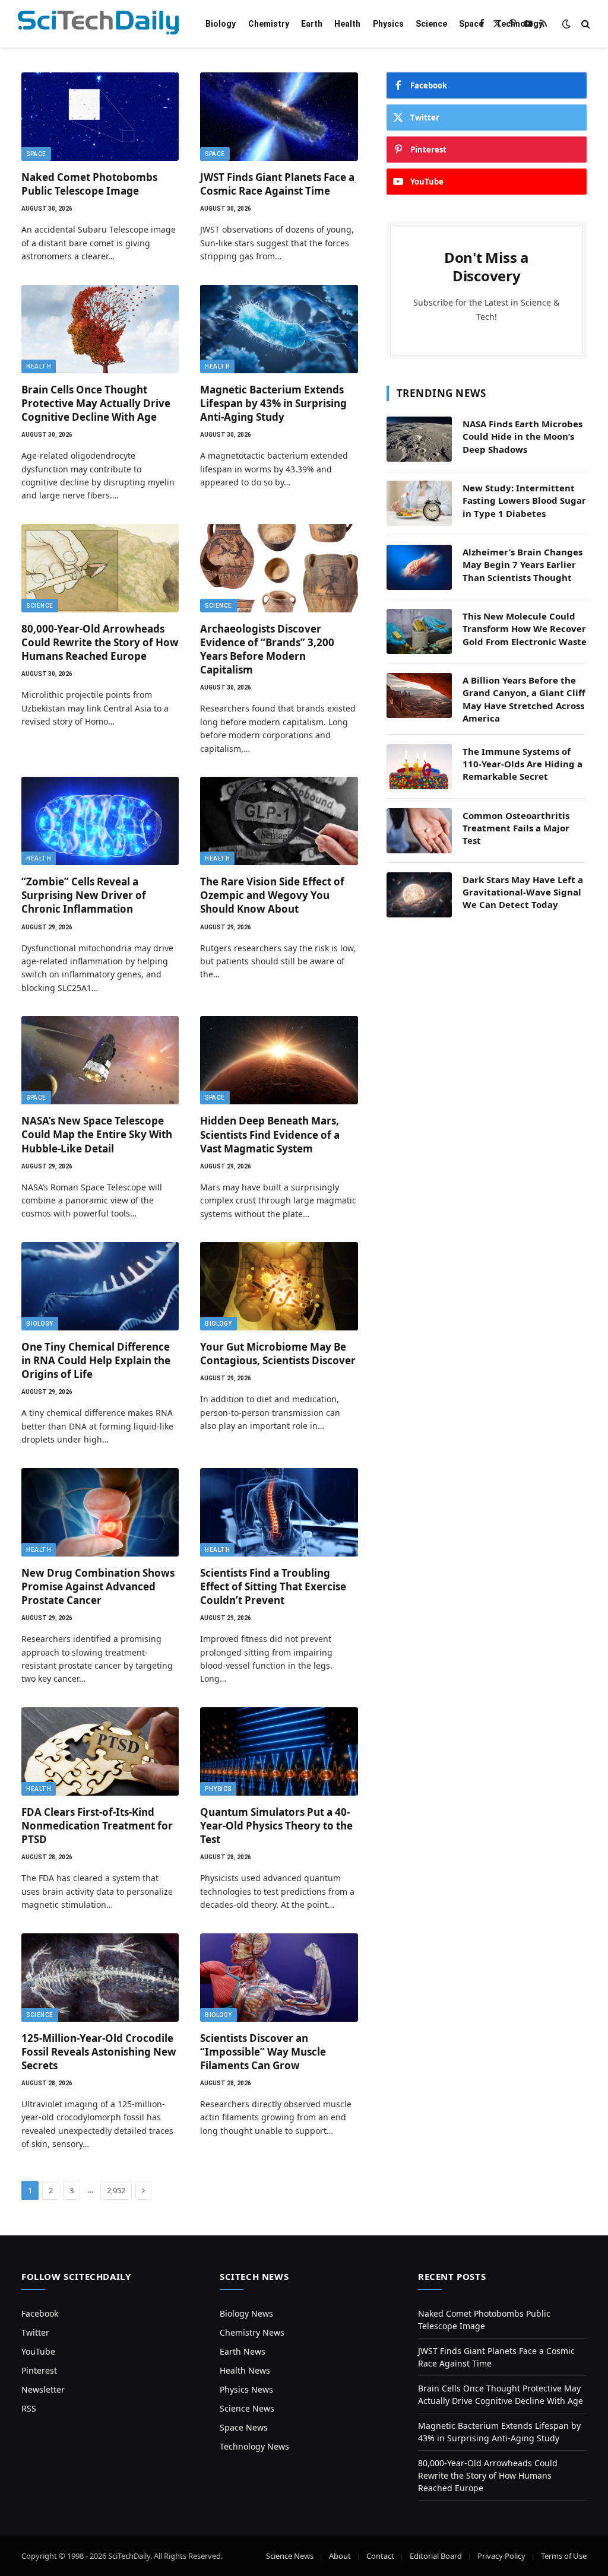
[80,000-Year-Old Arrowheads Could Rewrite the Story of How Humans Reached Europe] (100, 568)
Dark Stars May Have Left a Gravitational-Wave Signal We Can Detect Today (523, 892)
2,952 (116, 2190)
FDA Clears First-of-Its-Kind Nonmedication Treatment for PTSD (97, 1826)
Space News (244, 2427)
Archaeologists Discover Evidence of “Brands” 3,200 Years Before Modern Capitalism (267, 649)
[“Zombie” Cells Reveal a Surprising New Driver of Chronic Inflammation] (100, 821)
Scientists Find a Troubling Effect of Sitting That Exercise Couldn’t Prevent (273, 1586)
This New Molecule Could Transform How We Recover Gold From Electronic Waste (525, 629)
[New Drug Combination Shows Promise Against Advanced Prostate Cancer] (100, 1512)
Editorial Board (436, 2556)
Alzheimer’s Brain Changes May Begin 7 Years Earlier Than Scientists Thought (522, 565)
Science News (247, 2408)
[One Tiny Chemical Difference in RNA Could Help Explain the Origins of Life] (100, 1286)
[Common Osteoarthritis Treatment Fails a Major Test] (419, 831)
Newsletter (43, 2389)
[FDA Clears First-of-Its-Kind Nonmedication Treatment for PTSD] (100, 1751)
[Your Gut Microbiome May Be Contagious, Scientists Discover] (279, 1286)
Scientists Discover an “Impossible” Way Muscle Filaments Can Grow (263, 2052)
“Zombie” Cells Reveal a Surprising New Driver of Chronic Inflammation (84, 895)
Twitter (35, 2332)
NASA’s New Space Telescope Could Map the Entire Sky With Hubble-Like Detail (97, 1134)
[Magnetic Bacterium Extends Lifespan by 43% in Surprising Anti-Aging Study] (279, 329)
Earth (312, 24)
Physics (388, 24)
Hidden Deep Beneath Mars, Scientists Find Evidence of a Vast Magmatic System (270, 1134)
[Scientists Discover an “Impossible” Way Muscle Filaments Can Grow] (279, 1978)
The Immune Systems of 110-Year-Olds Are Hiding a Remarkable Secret (522, 764)
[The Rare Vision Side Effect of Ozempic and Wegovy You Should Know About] (279, 821)
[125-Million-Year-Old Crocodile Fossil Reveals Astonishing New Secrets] (100, 1978)
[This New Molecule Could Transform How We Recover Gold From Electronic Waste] (419, 631)
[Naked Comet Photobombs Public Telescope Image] (100, 117)
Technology (519, 24)
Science (431, 24)
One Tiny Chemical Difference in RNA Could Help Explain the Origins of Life (96, 1360)
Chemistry (269, 24)
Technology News (254, 2446)
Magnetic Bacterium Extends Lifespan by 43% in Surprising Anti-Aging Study (273, 403)
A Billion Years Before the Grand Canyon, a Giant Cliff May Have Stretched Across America (524, 699)
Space (471, 24)
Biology (221, 24)
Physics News (246, 2389)
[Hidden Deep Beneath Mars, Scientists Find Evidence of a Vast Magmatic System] (279, 1060)
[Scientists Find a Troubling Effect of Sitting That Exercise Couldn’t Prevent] (279, 1512)
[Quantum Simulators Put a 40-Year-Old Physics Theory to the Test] (279, 1751)
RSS (29, 2408)
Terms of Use (564, 2556)
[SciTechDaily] (98, 24)
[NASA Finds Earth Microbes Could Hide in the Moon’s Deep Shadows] (419, 439)
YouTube (38, 2351)
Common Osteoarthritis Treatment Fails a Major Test (516, 828)
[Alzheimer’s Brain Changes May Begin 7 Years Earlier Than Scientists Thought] (419, 567)
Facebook (40, 2313)
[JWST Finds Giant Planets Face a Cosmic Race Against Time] (279, 117)
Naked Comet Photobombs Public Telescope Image (89, 184)
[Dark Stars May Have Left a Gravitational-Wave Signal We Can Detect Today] (419, 895)
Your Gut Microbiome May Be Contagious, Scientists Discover (278, 1354)
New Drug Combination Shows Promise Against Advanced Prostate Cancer (98, 1586)
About (340, 2556)
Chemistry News (252, 2332)
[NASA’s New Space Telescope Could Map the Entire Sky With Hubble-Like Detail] (100, 1060)
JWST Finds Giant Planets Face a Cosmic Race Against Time (277, 184)
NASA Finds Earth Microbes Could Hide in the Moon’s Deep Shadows (522, 436)
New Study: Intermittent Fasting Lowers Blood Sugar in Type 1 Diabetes (524, 501)
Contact (380, 2556)
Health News (245, 2370)
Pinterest (39, 2370)
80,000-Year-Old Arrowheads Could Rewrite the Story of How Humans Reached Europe (100, 642)
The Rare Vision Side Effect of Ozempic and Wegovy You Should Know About (272, 895)
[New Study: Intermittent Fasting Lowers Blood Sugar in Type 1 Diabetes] (419, 503)
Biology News (246, 2313)
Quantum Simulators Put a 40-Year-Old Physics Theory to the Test (276, 1826)
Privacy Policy (501, 2556)
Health (347, 24)
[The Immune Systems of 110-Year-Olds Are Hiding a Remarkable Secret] (419, 767)
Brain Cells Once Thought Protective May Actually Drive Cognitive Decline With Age (96, 403)
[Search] (585, 24)
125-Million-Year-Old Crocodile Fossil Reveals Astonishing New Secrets (99, 2052)
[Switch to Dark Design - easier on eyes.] (566, 24)
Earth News (243, 2351)
